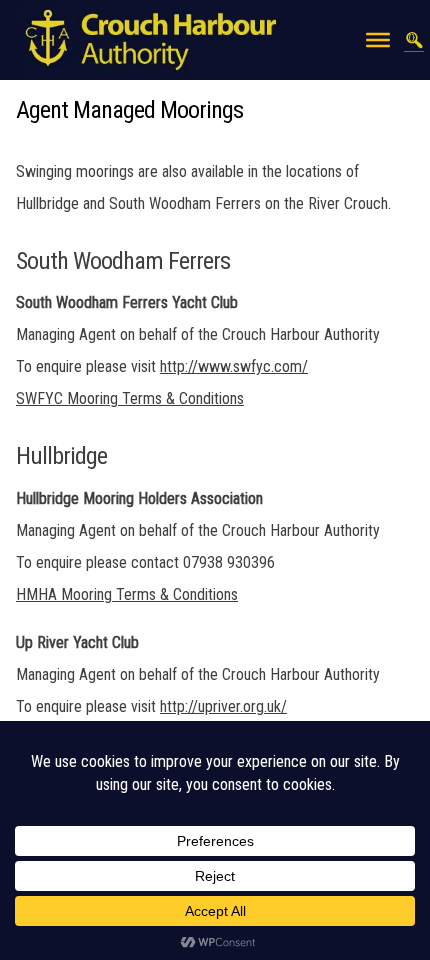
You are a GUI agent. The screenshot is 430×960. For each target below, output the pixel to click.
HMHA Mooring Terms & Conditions (127, 594)
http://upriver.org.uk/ (223, 706)
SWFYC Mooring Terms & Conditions (130, 398)
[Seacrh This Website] (414, 40)
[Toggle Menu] (378, 40)
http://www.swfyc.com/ (234, 366)
